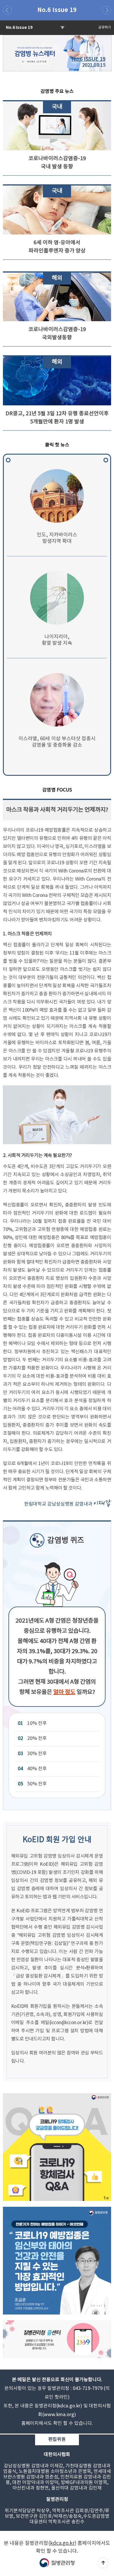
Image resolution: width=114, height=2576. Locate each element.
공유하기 (105, 28)
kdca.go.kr (69, 2406)
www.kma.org (59, 2415)
